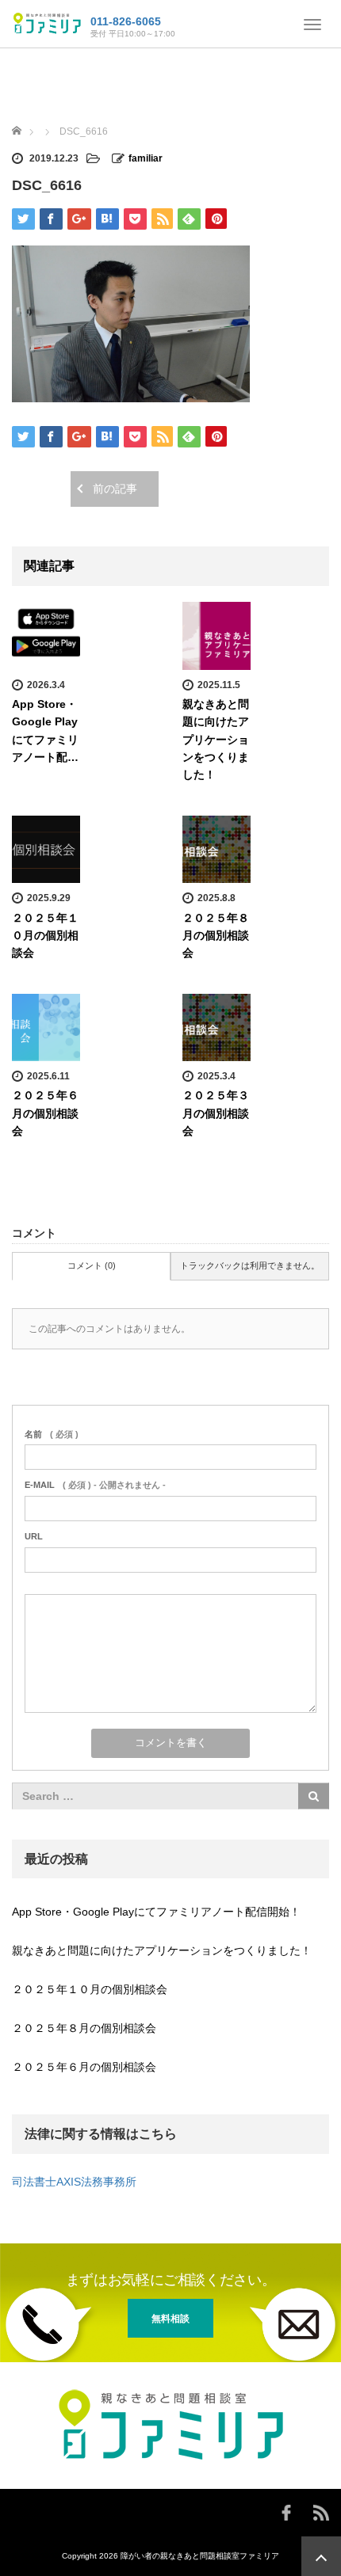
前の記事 (115, 489)
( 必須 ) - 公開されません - (95, 1485)
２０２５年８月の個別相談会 (216, 936)
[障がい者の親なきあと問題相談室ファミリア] (47, 22)
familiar (146, 158)
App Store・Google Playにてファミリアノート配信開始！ (156, 1912)
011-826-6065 (126, 21)
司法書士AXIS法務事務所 (74, 2182)
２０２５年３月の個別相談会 (216, 1113)
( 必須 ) (52, 1434)
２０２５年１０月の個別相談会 (45, 936)
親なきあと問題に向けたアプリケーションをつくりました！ (216, 740)
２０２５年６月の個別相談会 (45, 1113)
